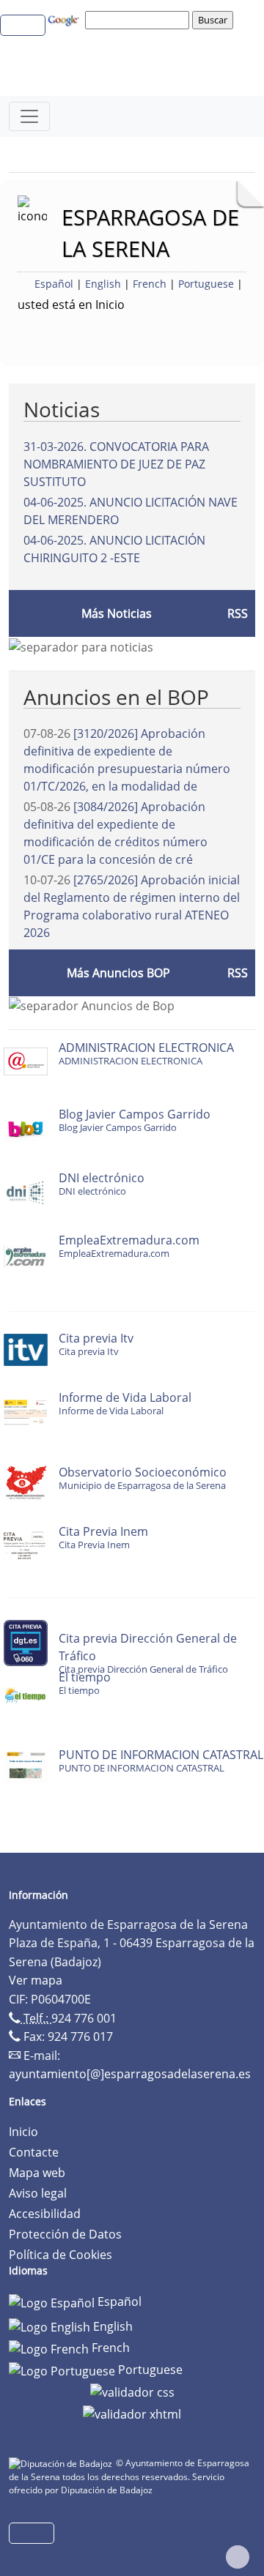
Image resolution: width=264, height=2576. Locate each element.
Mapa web (37, 2173)
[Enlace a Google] (65, 19)
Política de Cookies (60, 2255)
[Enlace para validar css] (132, 2392)
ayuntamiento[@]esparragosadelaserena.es (130, 2074)
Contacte (34, 2152)
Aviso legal (38, 2193)
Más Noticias (117, 613)
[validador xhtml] (132, 2413)
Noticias (62, 409)
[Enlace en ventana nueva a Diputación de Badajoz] (62, 2463)
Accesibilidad (45, 2214)
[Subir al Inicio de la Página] (238, 2557)
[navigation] (139, 20)
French (150, 284)
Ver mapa (36, 1980)
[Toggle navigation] (29, 116)
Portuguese (206, 284)
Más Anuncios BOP (118, 973)
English (103, 284)
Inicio (23, 2132)
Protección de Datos (65, 2234)
